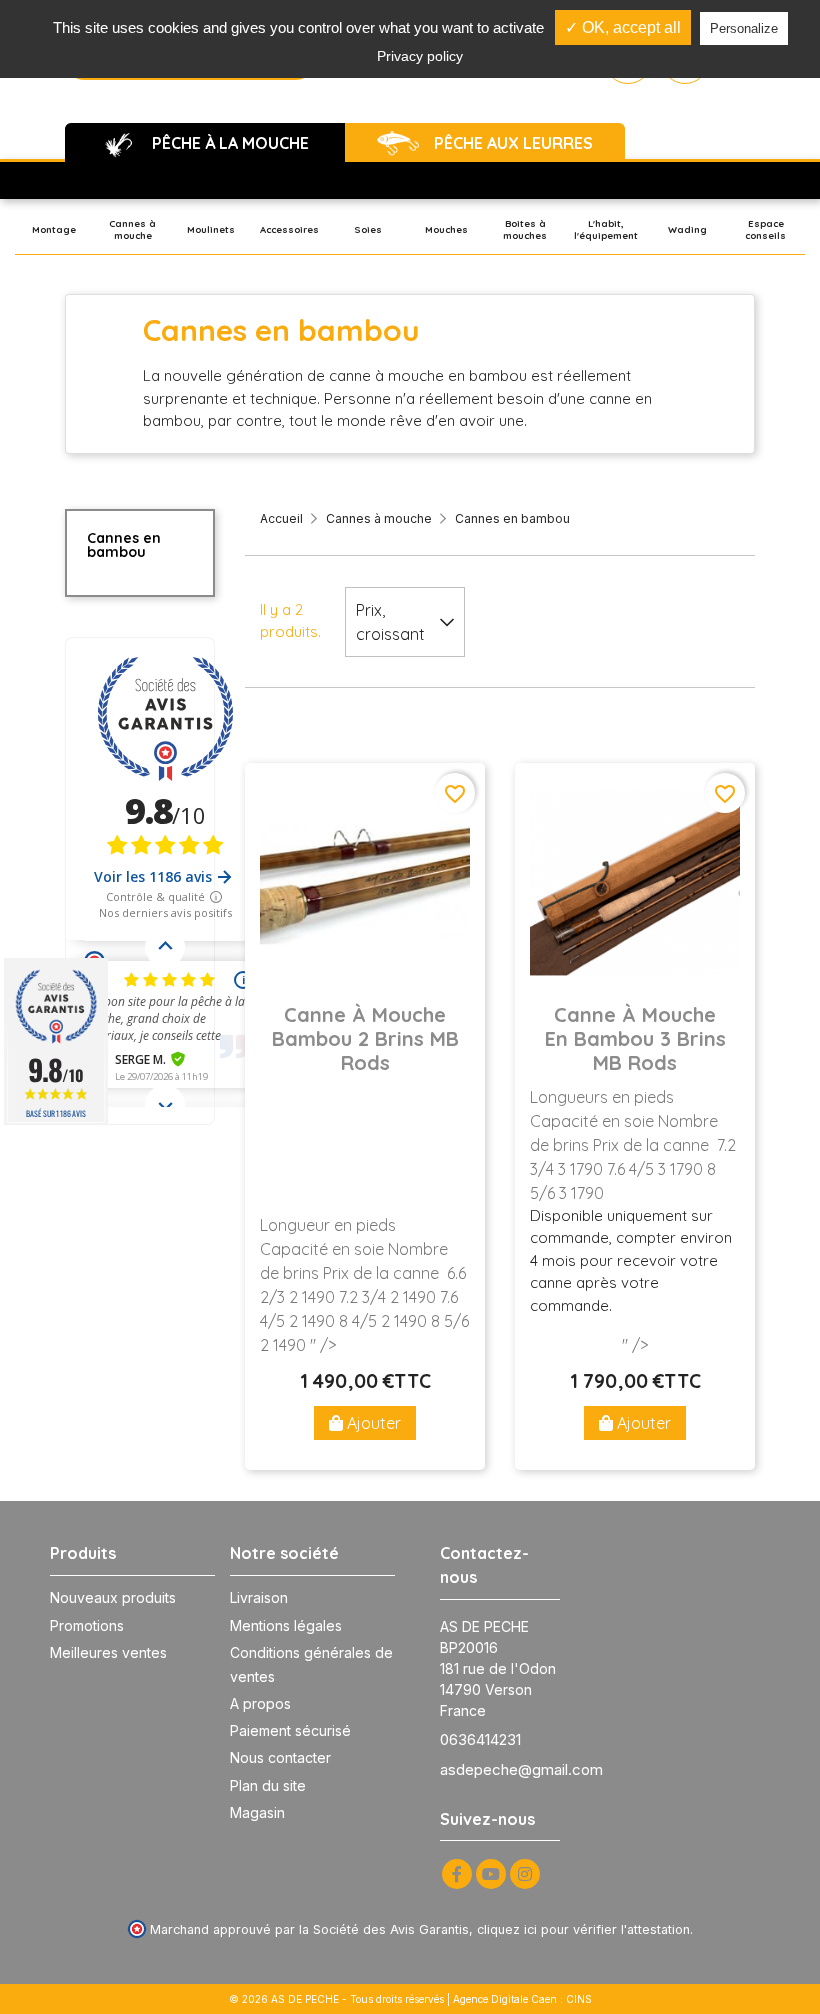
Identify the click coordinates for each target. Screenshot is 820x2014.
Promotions (87, 1625)
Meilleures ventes (108, 1652)
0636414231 (480, 1739)
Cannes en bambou (124, 545)
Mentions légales (286, 1625)
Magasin (257, 1812)
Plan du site (268, 1785)
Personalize (744, 28)
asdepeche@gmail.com (521, 1769)
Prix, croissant (390, 622)
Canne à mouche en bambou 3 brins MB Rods (635, 1039)
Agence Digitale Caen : (509, 1999)
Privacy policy (420, 56)
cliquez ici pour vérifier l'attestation (583, 1929)
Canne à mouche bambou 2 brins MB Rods (365, 1039)
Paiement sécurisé (290, 1730)
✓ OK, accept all (623, 27)
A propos (260, 1703)
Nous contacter (280, 1757)
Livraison (259, 1597)
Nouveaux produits (113, 1597)
